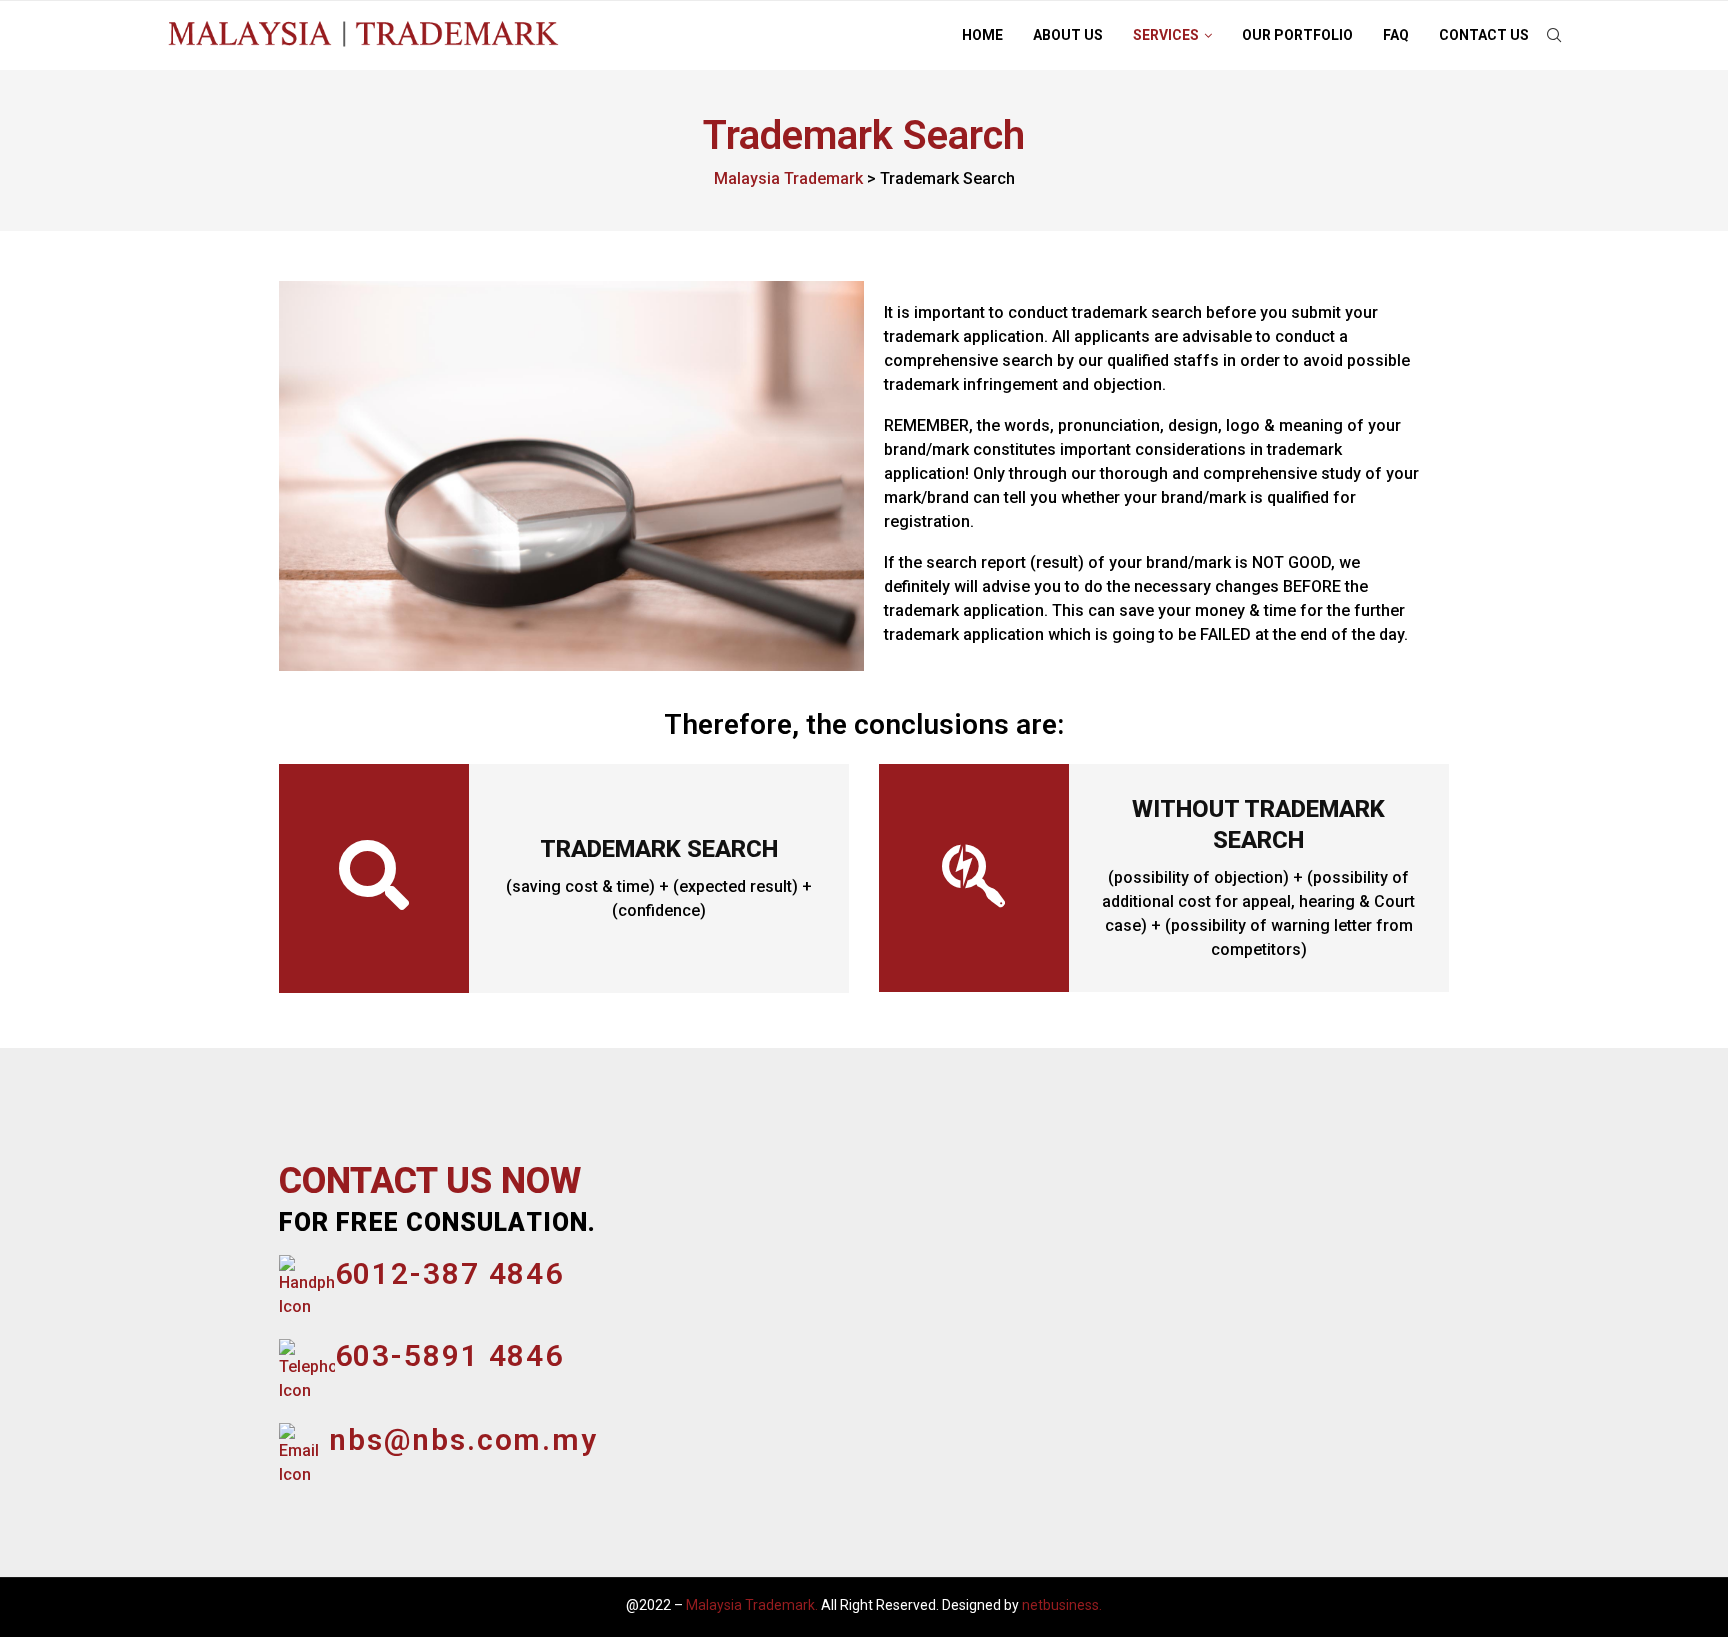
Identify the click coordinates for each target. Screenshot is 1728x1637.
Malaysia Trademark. (752, 1605)
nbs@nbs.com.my (463, 1439)
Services (1166, 35)
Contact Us (1484, 35)
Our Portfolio (1297, 35)
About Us (1068, 35)
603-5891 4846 (450, 1355)
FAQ (1396, 35)
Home (982, 35)
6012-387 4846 (450, 1273)
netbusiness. (1062, 1605)
